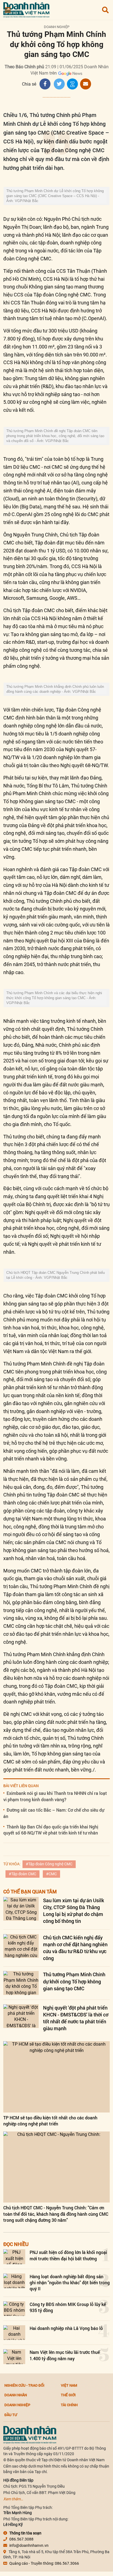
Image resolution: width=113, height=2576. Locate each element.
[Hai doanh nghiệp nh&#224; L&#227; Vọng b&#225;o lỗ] (14, 2333)
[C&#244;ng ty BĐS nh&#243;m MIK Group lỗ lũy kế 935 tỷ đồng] (14, 2309)
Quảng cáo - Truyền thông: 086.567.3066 (44, 2563)
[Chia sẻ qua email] (86, 84)
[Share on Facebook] (45, 84)
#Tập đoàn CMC (22, 1874)
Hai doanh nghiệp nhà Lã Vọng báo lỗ (66, 2328)
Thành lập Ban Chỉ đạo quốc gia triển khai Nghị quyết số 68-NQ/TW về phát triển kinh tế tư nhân (51, 1830)
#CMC (51, 1874)
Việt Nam (69, 2385)
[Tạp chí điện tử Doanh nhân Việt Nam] (26, 9)
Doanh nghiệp (57, 27)
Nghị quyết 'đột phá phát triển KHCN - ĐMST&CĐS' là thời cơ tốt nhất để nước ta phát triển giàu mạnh (76, 2018)
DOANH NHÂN (16, 2395)
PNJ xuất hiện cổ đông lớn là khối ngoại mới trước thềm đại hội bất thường (68, 2255)
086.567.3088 (21, 2539)
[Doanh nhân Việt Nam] (30, 2435)
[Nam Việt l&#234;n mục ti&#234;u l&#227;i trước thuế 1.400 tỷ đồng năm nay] (14, 2356)
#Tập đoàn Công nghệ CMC (49, 1864)
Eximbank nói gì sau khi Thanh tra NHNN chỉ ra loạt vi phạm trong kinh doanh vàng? (55, 1796)
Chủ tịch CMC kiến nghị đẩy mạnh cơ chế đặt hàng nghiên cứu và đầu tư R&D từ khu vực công (75, 1948)
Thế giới (68, 2395)
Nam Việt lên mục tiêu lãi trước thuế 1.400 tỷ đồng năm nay (65, 2355)
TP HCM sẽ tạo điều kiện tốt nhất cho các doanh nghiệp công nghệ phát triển (50, 2121)
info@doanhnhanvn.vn (29, 2545)
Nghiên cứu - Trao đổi (24, 2385)
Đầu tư (11, 2415)
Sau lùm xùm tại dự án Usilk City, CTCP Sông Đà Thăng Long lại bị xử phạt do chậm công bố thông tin (74, 1911)
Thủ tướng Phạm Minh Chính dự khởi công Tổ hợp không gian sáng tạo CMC (74, 1981)
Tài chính (69, 2405)
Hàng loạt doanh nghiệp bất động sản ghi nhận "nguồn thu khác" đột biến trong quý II (70, 2283)
